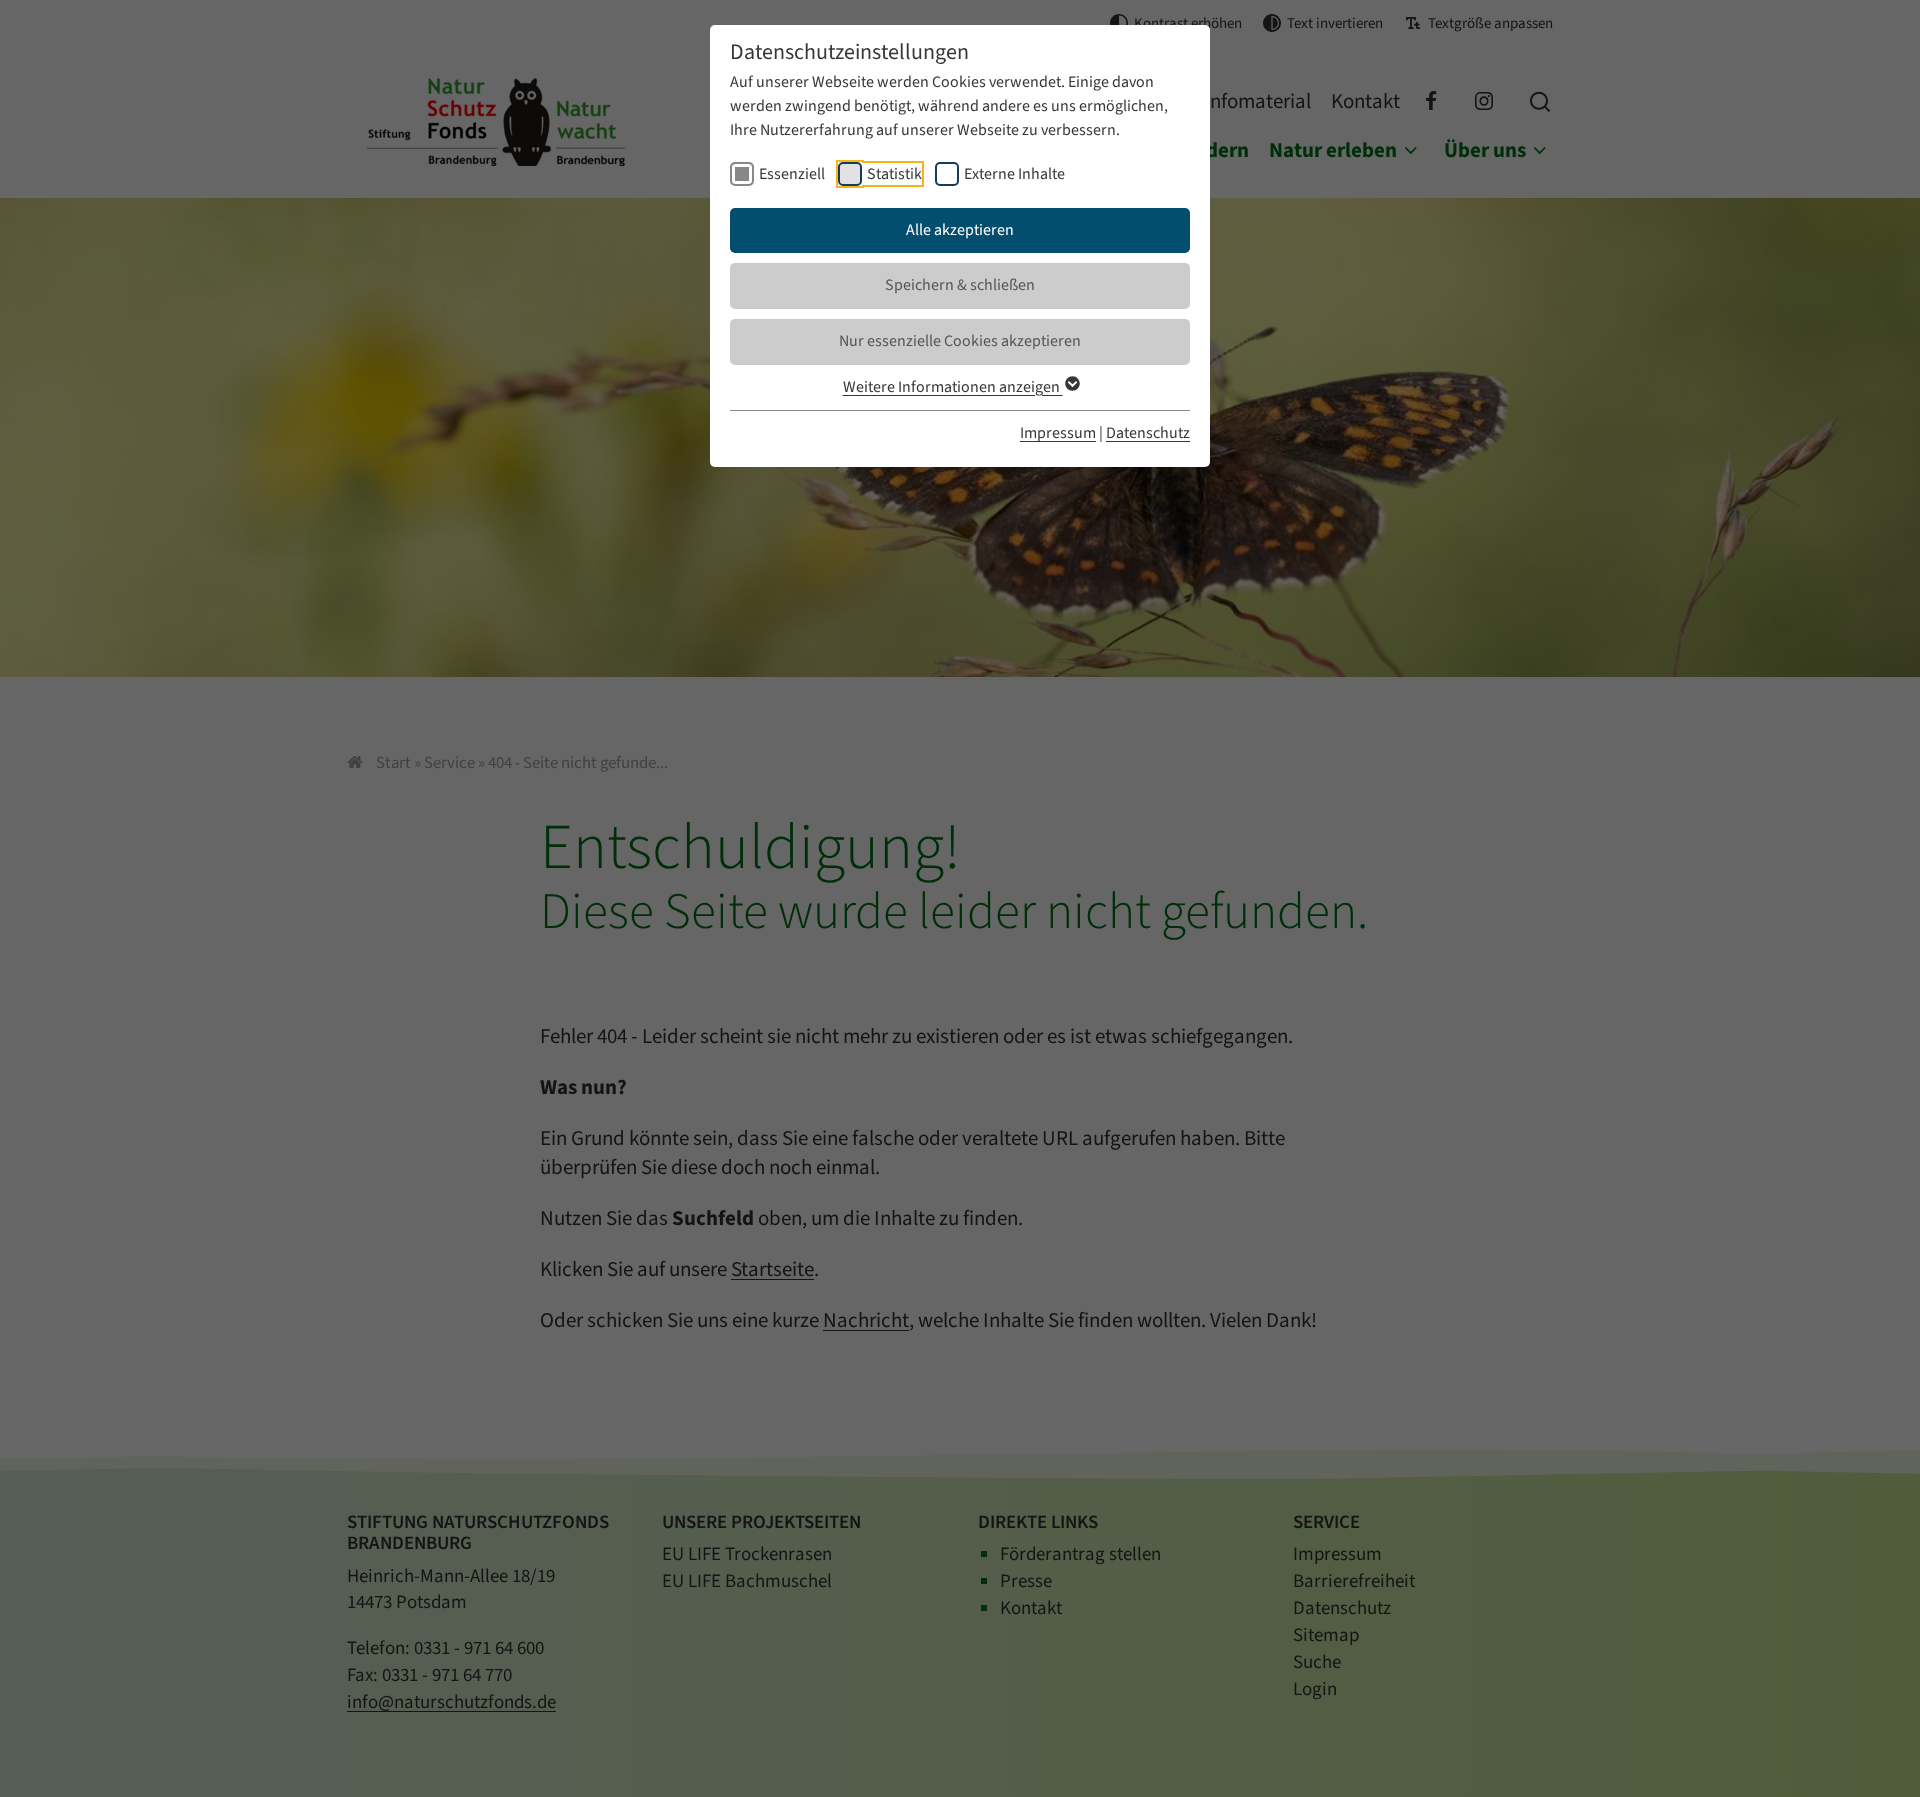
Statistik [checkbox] (894, 174)
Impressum (1058, 433)
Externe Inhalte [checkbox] (1014, 174)
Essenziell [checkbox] (792, 174)
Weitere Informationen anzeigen (953, 387)
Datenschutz (1148, 433)
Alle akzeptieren (960, 230)
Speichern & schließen (960, 285)
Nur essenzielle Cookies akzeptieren (960, 341)
